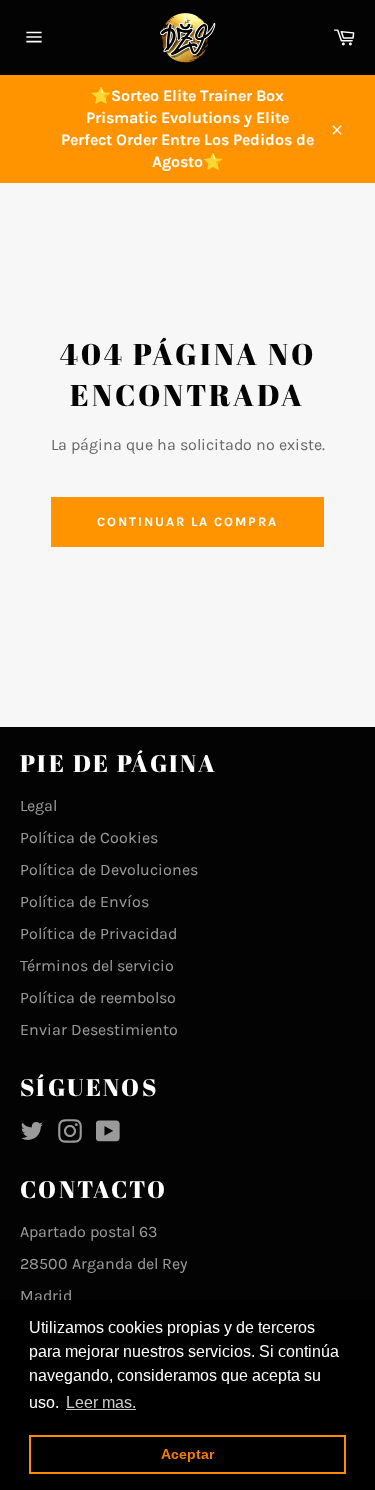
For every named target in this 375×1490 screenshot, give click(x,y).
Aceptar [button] (187, 1454)
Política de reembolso (98, 997)
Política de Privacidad (98, 933)
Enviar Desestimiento (99, 1029)
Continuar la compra (187, 521)
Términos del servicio (97, 965)
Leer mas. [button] (101, 1402)
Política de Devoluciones (109, 869)
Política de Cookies (89, 837)
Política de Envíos (84, 901)
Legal (38, 805)
